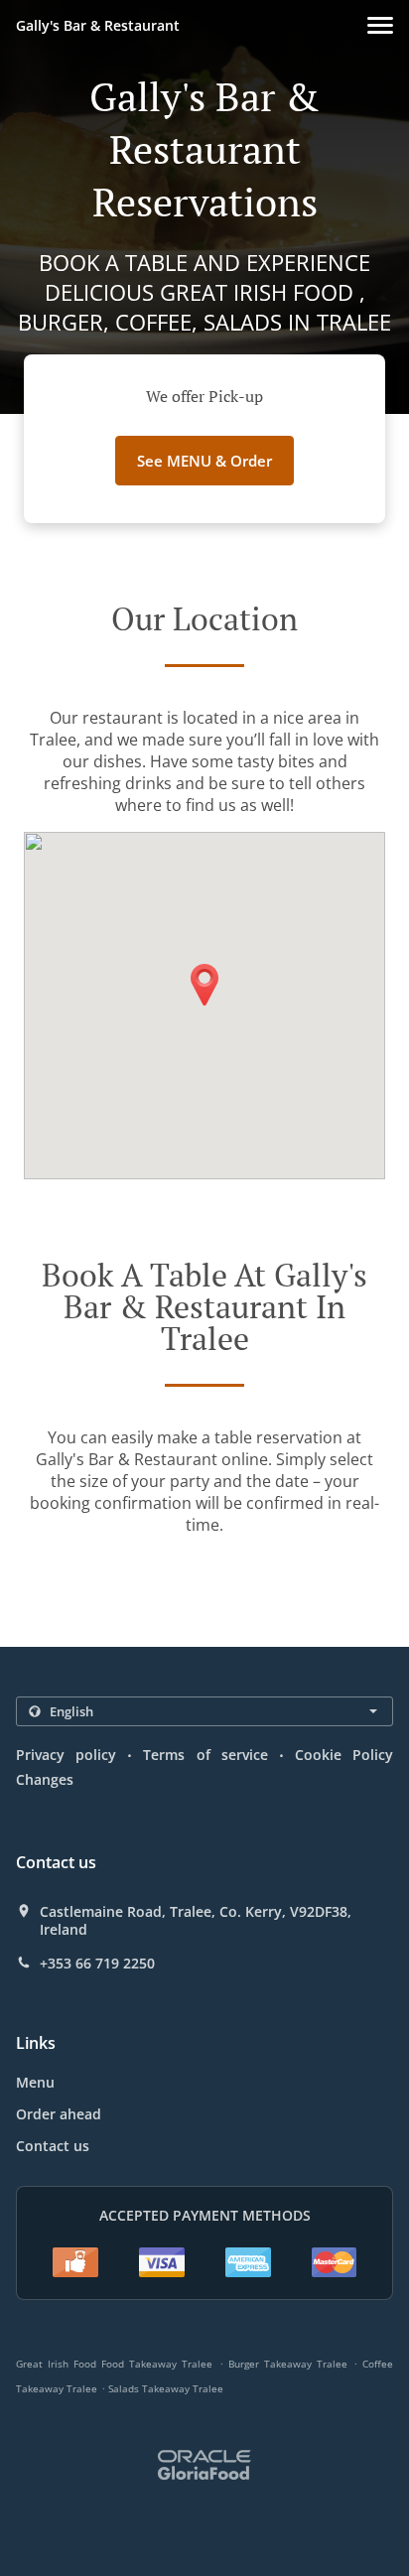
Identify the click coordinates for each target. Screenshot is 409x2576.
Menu (35, 2082)
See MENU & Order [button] (204, 461)
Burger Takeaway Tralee (288, 2364)
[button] (380, 25)
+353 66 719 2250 (97, 1964)
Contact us (53, 2146)
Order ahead (59, 2114)
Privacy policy (66, 1755)
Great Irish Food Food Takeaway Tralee (114, 2364)
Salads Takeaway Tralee (166, 2388)
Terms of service (205, 1755)
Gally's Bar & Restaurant (98, 25)
